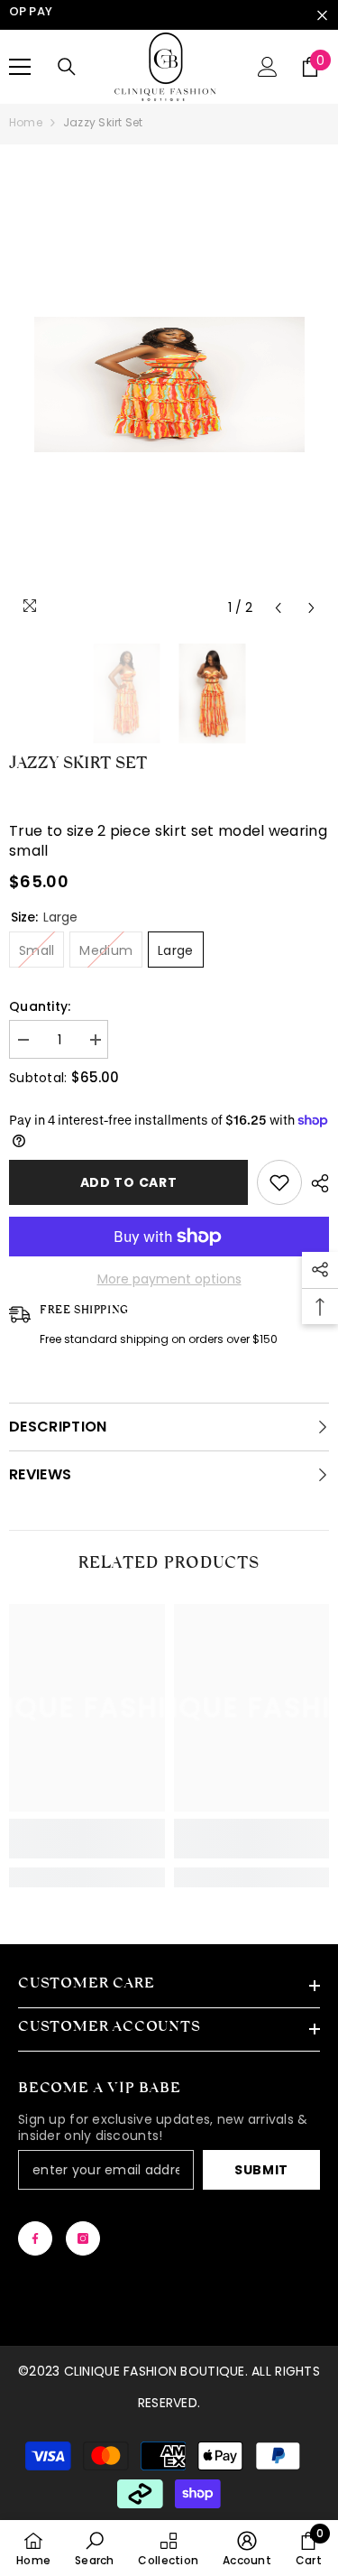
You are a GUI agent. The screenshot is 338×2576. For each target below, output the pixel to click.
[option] (169, 385)
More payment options (169, 1279)
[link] (87, 1839)
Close (322, 15)
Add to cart (129, 1182)
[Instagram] (83, 2238)
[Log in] (268, 67)
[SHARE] (315, 1183)
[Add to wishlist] (279, 1182)
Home (26, 122)
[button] (278, 608)
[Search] (67, 67)
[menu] (20, 67)
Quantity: (40, 1006)
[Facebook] (35, 2238)
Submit (261, 2170)
